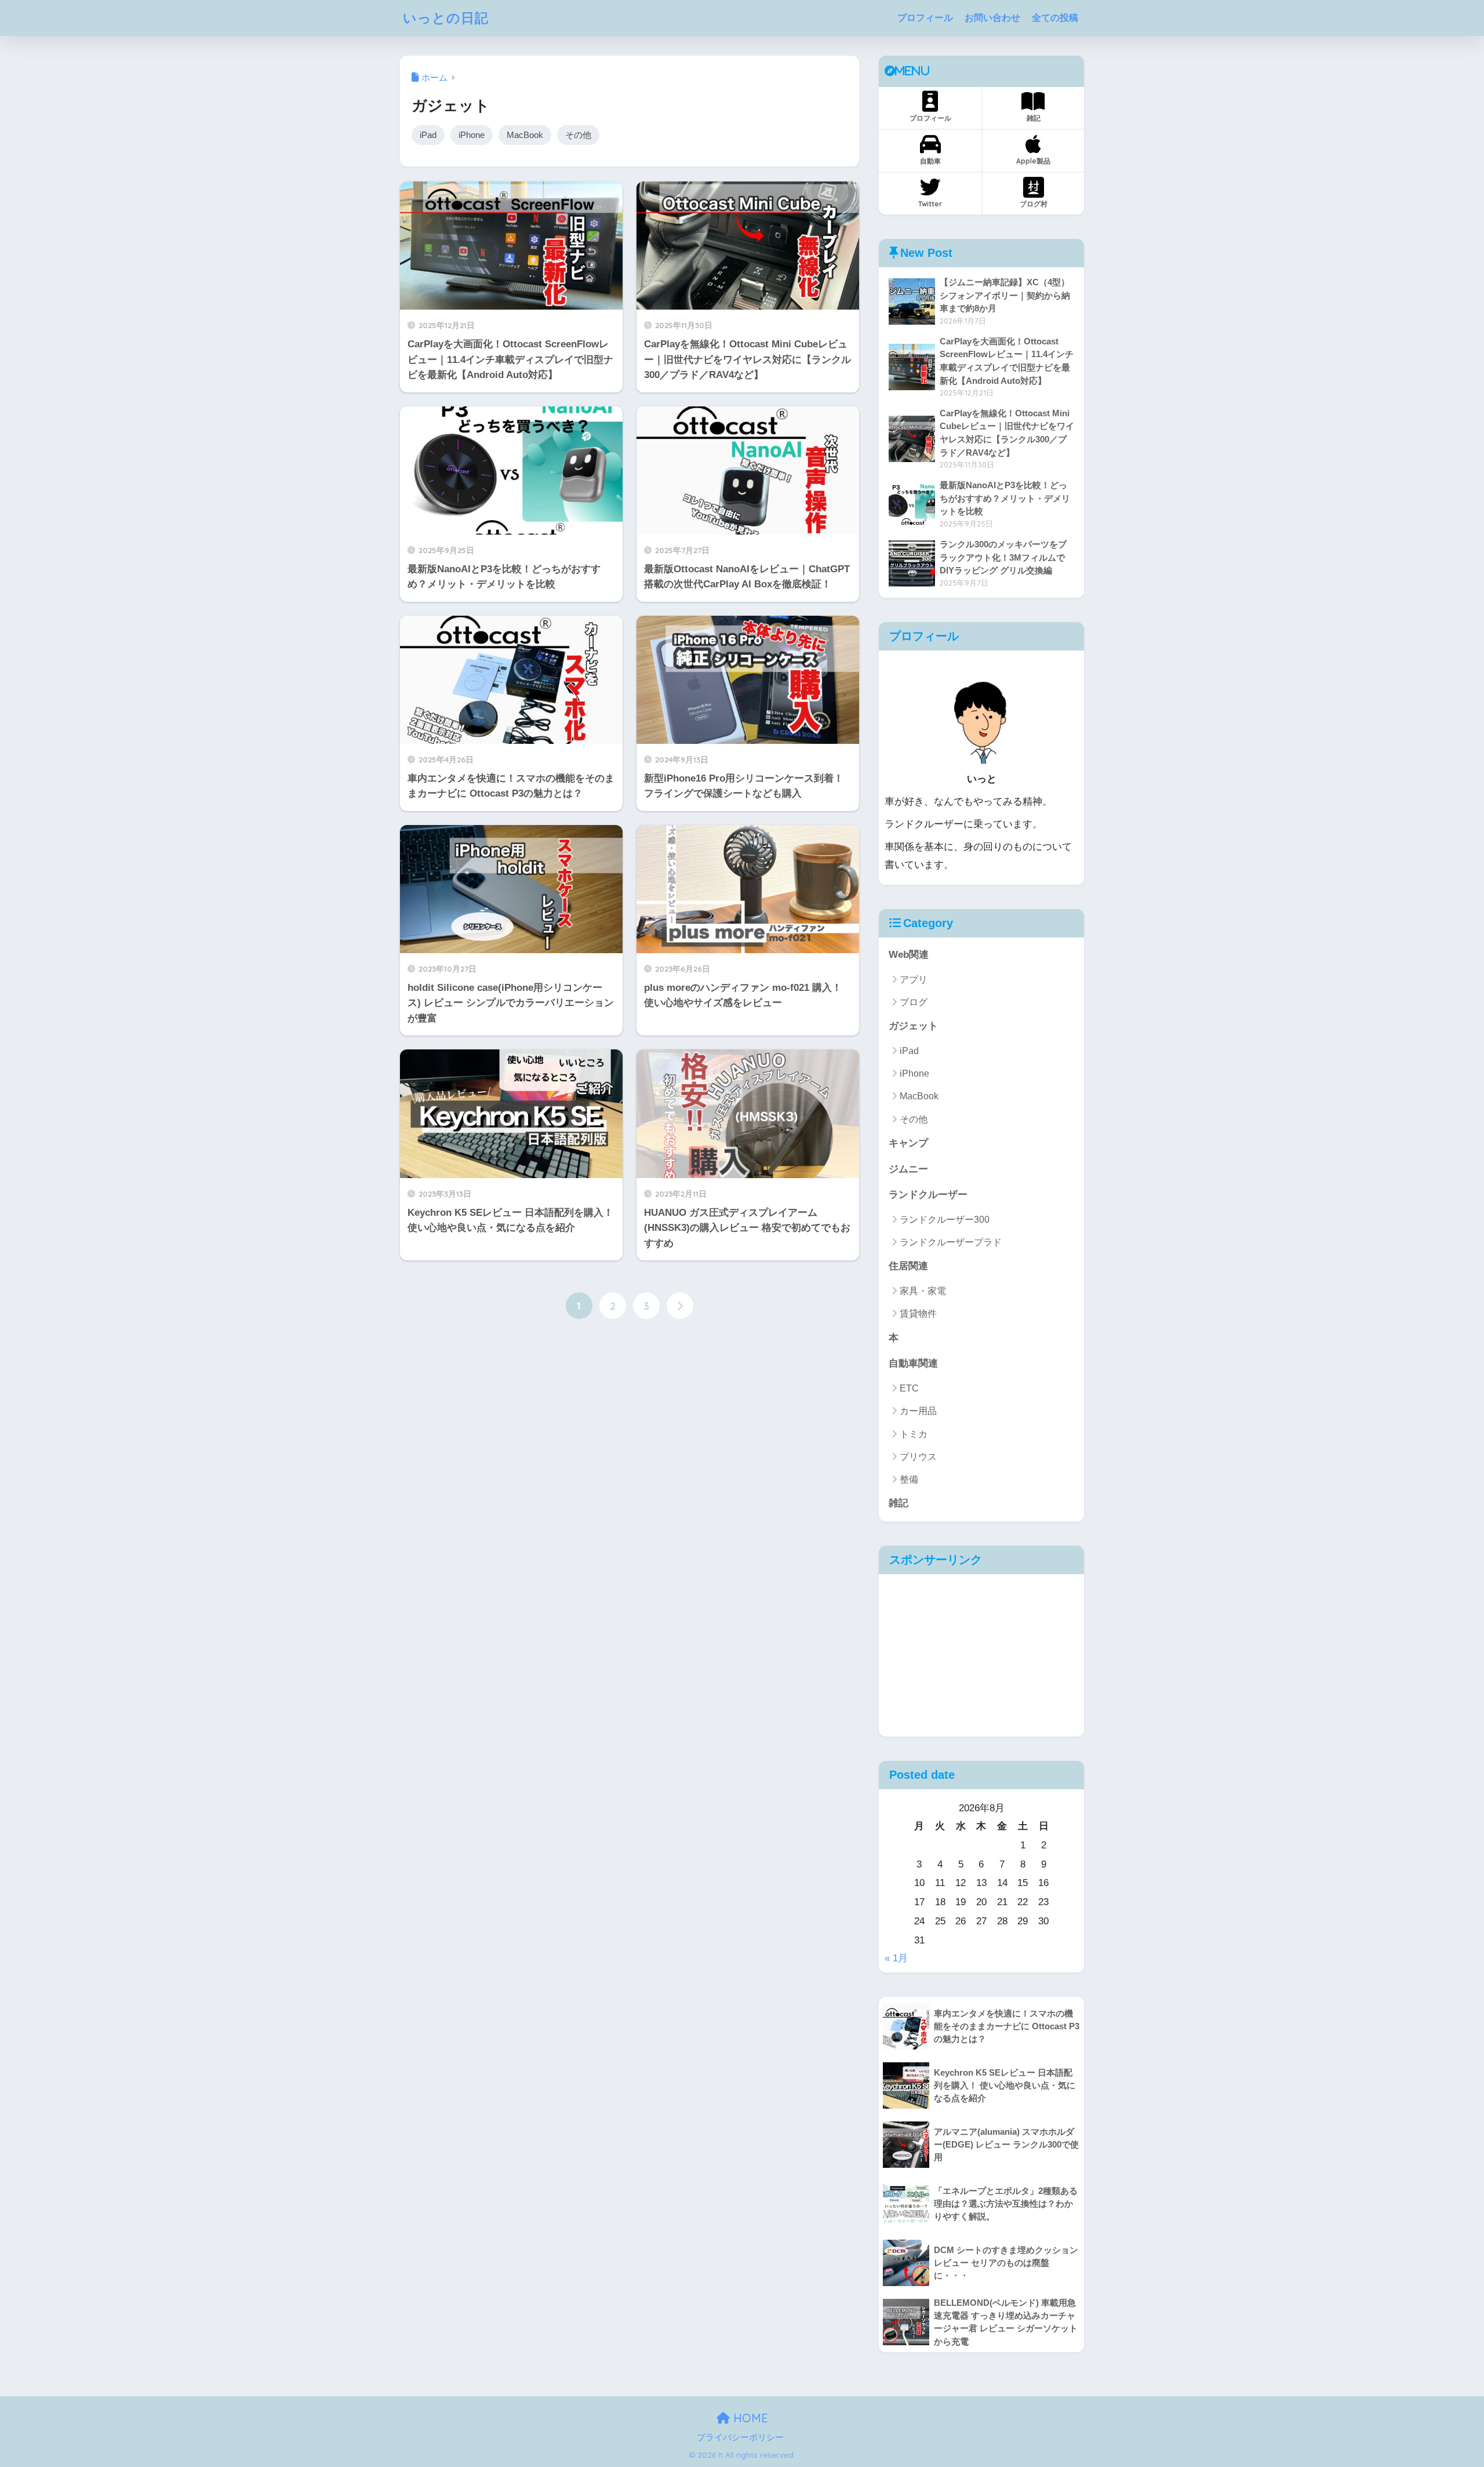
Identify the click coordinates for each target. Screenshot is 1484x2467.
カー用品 (918, 1411)
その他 (578, 135)
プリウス (918, 1457)
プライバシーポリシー (740, 2437)
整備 (909, 1479)
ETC (909, 1388)
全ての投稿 (1055, 18)
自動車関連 (913, 1363)
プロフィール (925, 18)
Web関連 (909, 955)
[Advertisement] (981, 1655)
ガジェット (913, 1026)
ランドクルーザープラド (951, 1242)
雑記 (1034, 118)
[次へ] (680, 1306)
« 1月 (896, 1958)
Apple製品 (1033, 161)
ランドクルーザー (928, 1195)
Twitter (930, 204)
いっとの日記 (446, 18)
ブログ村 (1034, 204)
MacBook (525, 135)
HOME (749, 2418)
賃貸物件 (918, 1314)
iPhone (472, 135)
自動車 (930, 161)
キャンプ (908, 1143)
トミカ (914, 1434)
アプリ (914, 980)
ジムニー (908, 1169)
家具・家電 (923, 1291)
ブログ (914, 1002)
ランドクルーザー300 (945, 1220)
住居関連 (908, 1266)
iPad (428, 135)
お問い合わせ (992, 18)
